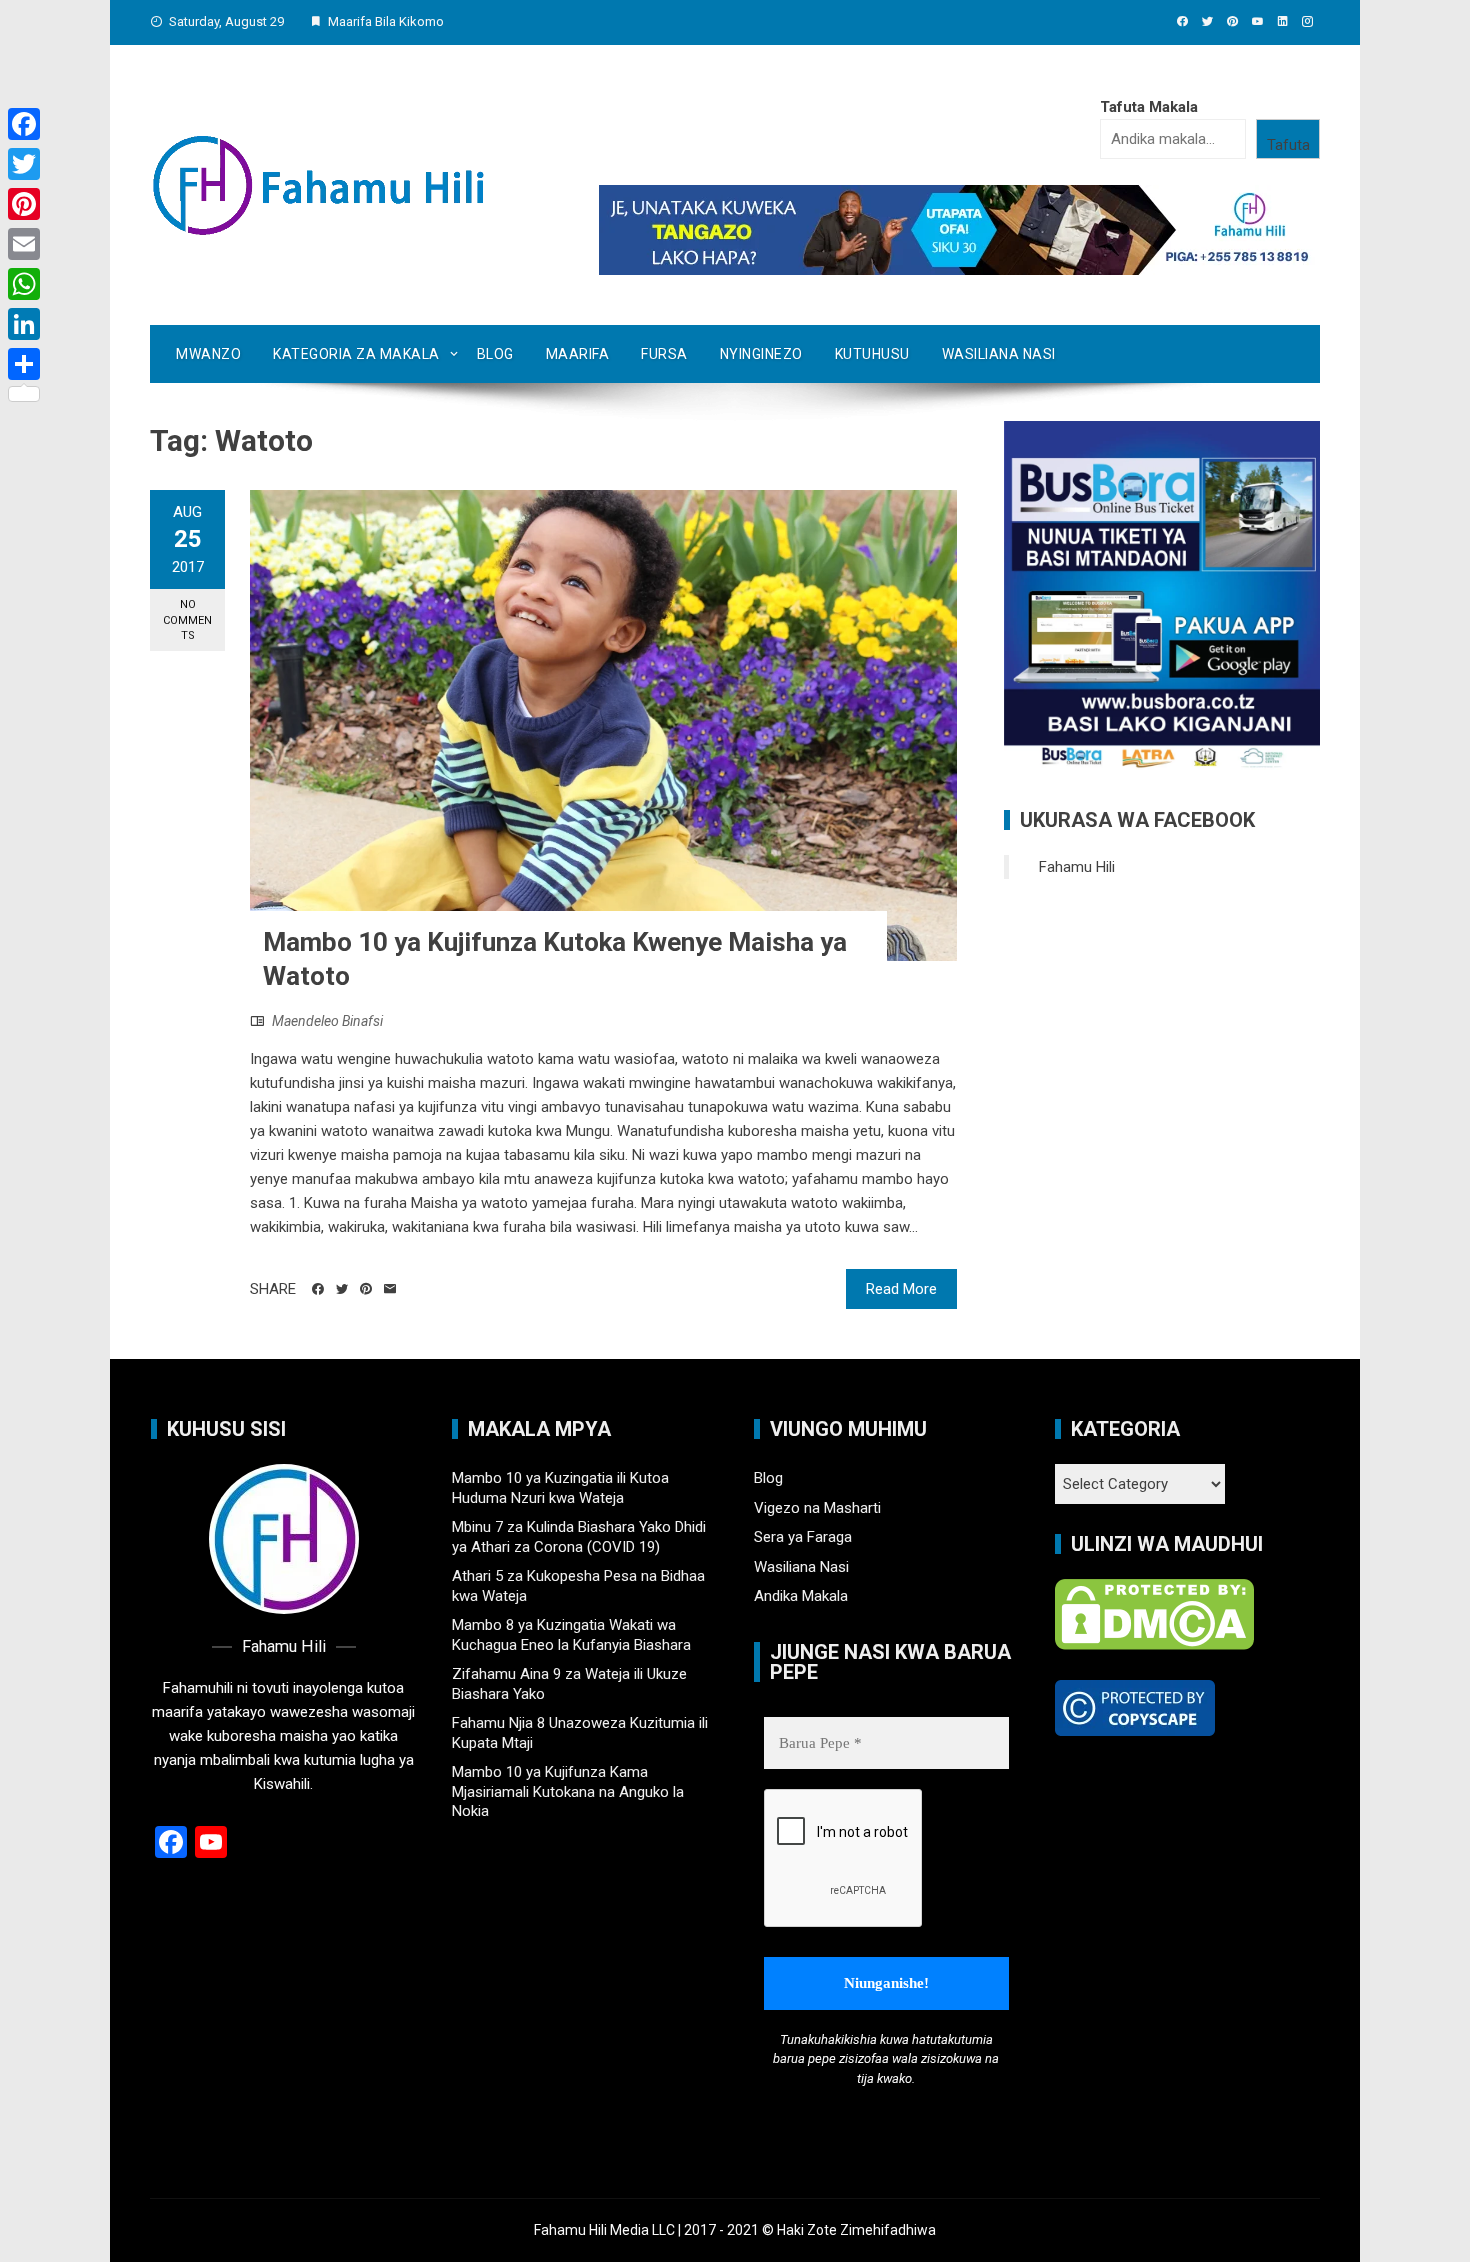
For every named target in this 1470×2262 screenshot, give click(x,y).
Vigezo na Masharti (817, 1508)
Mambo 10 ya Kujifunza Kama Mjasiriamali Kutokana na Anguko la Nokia (568, 1791)
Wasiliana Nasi (999, 354)
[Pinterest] (24, 204)
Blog (495, 354)
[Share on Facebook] (318, 1289)
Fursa (664, 354)
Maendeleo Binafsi (327, 1021)
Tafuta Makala (1149, 107)
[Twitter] (24, 164)
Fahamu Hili (1077, 867)
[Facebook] (24, 124)
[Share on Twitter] (342, 1289)
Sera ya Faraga (803, 1537)
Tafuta (1288, 145)
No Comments (187, 620)
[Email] (390, 1289)
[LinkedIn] (24, 324)
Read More (901, 1289)
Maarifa (578, 354)
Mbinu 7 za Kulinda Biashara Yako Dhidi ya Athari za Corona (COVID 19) (579, 1537)
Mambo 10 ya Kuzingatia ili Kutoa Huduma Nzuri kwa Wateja (560, 1488)
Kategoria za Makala (356, 354)
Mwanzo (208, 354)
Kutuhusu (872, 354)
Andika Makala (801, 1596)
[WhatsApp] (24, 284)
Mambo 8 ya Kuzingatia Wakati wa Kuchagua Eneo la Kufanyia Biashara (571, 1635)
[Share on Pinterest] (366, 1289)
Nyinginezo (761, 354)
